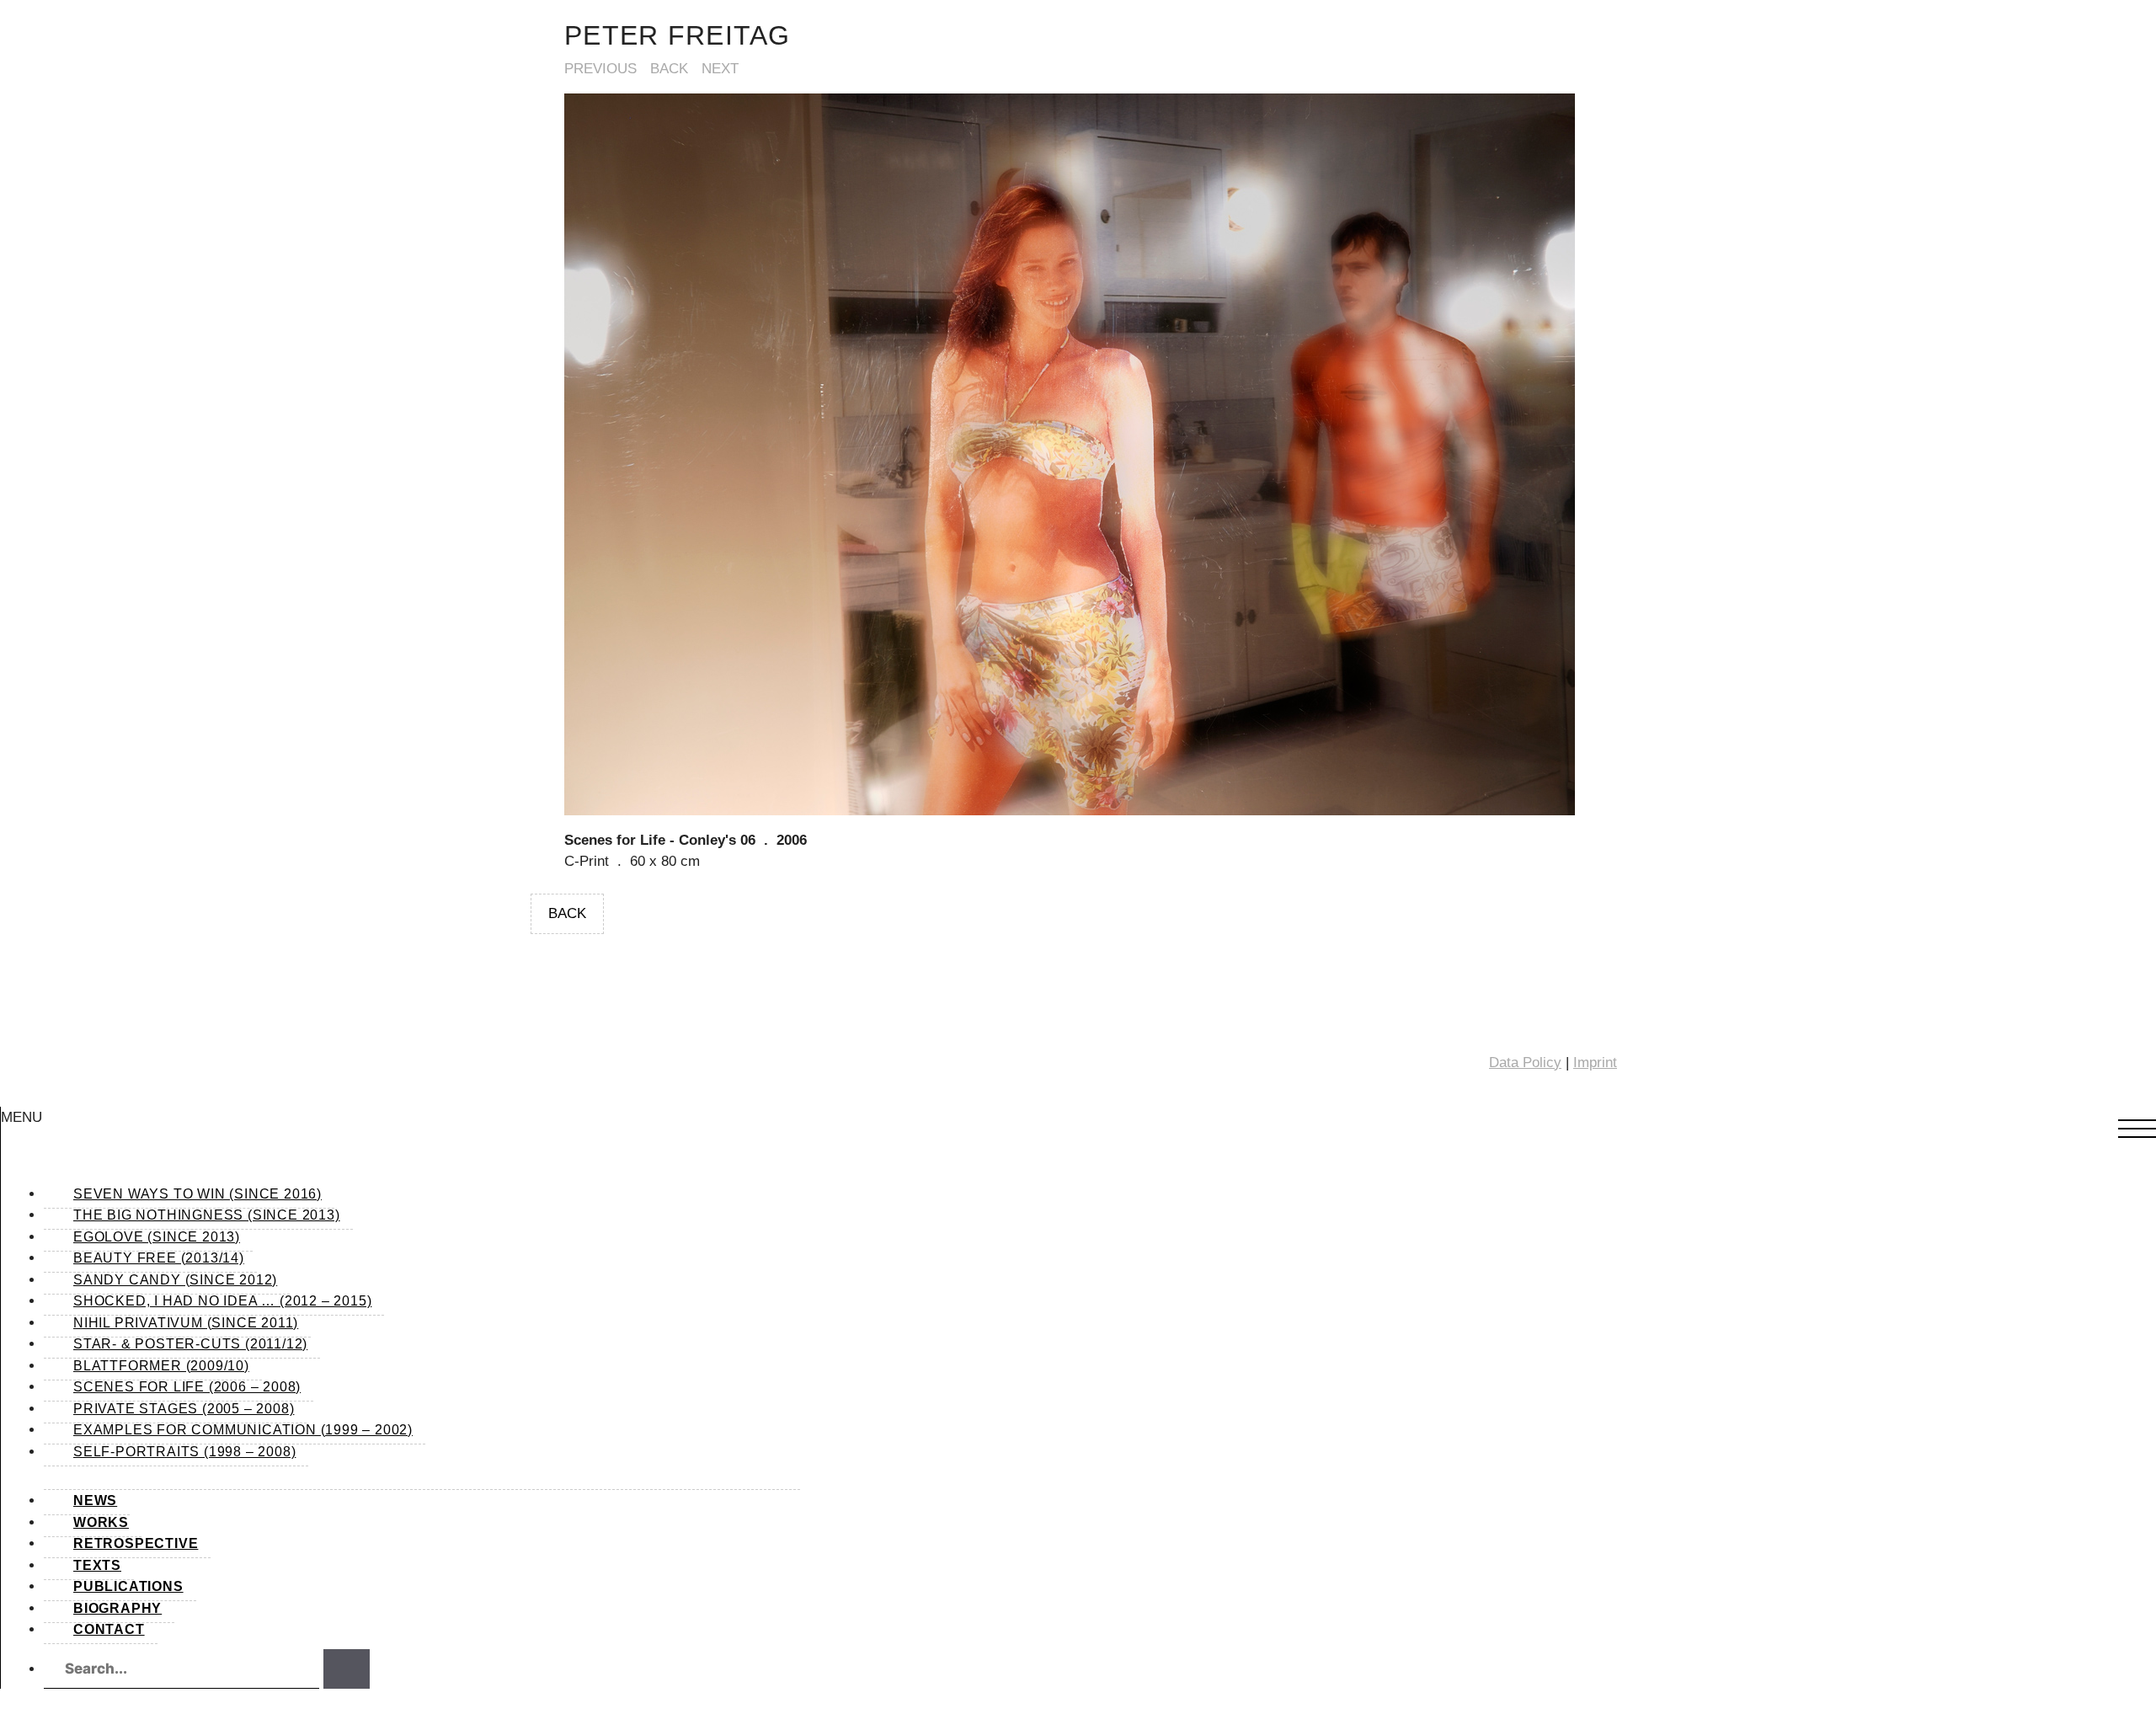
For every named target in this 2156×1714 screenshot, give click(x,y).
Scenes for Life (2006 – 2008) (187, 1387)
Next (720, 69)
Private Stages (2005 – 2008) (184, 1409)
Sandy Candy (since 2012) (175, 1280)
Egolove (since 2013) (157, 1237)
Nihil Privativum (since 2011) (186, 1323)
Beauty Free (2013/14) (159, 1258)
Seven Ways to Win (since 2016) (197, 1194)
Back (669, 69)
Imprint (1595, 1063)
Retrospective (136, 1543)
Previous (600, 69)
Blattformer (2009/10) (161, 1366)
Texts (97, 1565)
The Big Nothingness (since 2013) (207, 1215)
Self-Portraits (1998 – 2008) (184, 1452)
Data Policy (1525, 1063)
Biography (117, 1608)
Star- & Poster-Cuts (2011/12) (190, 1344)
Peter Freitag (678, 35)
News (95, 1500)
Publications (128, 1586)
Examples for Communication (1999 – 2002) (243, 1430)
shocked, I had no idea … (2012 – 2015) (222, 1301)
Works (101, 1522)
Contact (109, 1629)
